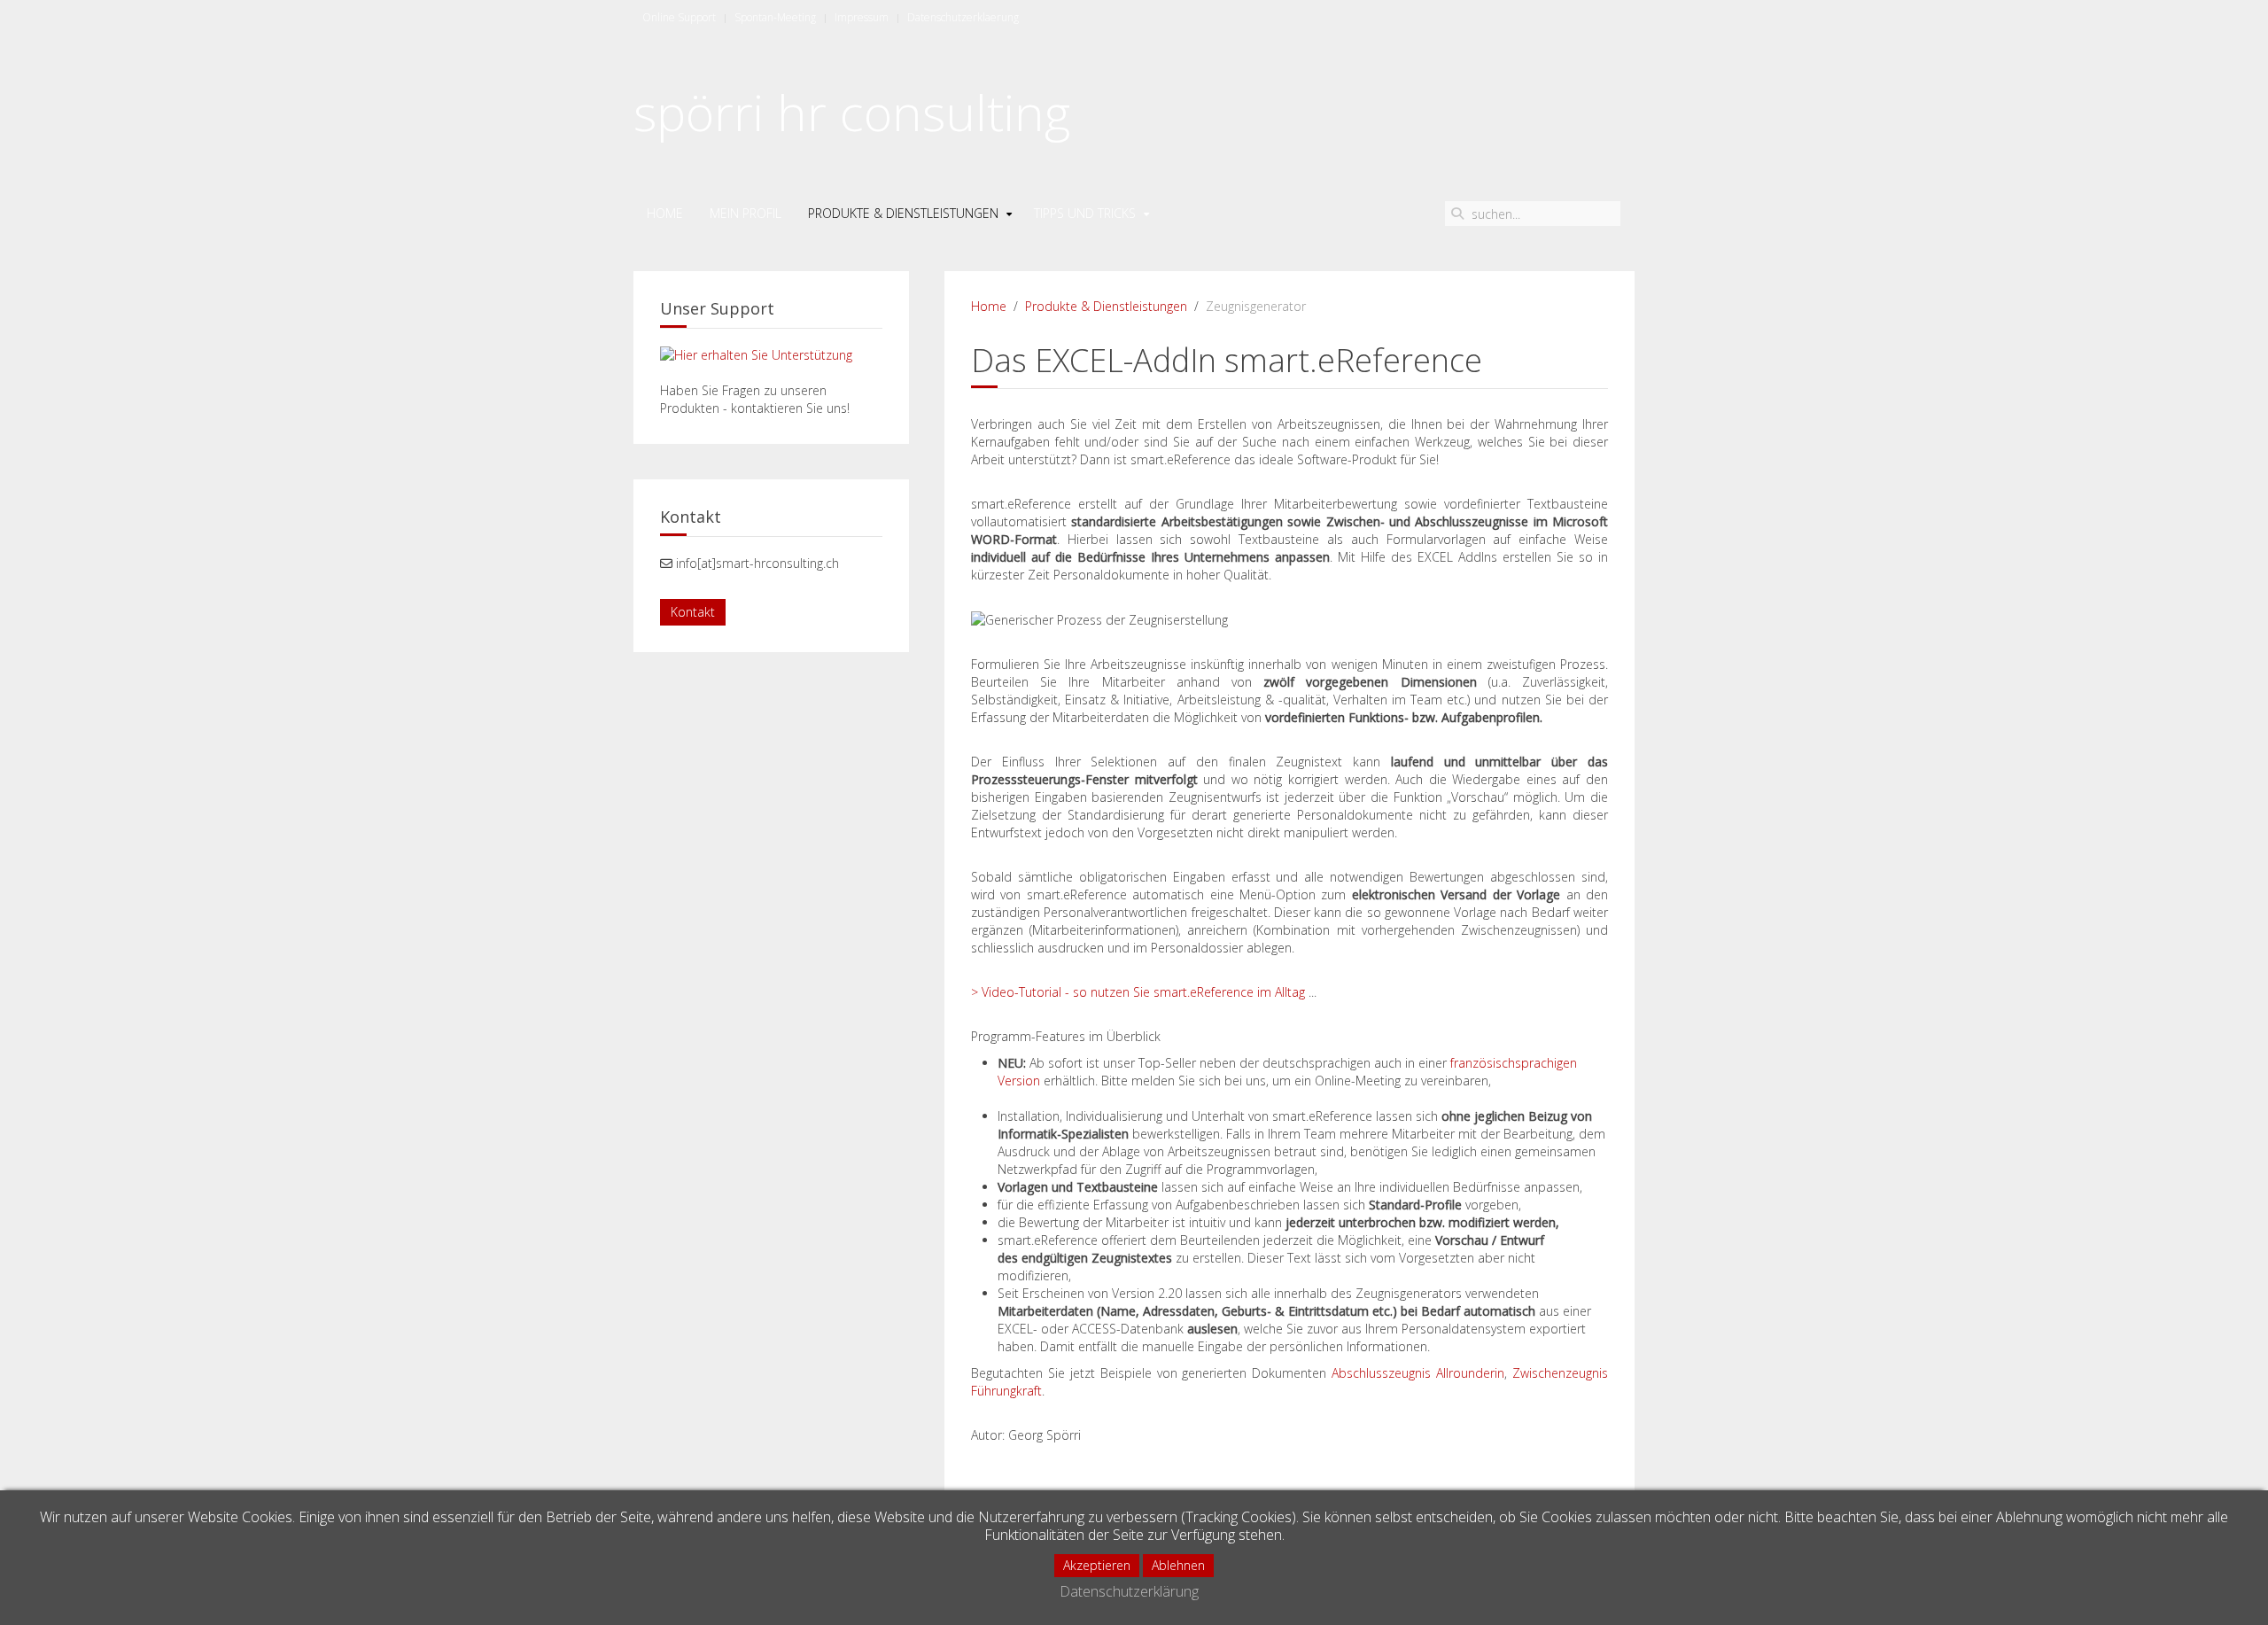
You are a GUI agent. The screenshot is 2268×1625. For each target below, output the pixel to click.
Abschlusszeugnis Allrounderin (1418, 1373)
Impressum (862, 17)
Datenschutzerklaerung (963, 17)
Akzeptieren (1097, 1565)
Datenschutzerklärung (1129, 1591)
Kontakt (693, 612)
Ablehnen (1178, 1565)
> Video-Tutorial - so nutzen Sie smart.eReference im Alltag (1138, 992)
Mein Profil (746, 213)
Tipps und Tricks (1085, 213)
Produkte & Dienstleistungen (903, 213)
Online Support (679, 17)
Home (665, 213)
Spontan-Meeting (775, 17)
